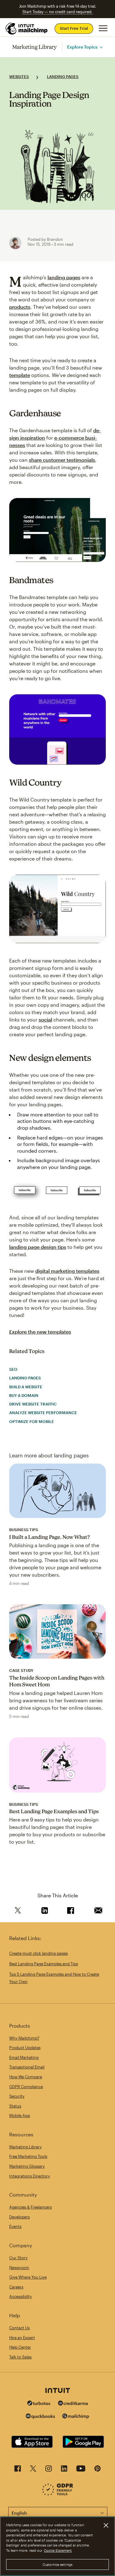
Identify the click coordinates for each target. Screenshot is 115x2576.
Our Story (18, 2258)
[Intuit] (58, 2391)
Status (15, 2106)
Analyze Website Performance (43, 1413)
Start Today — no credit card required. (57, 12)
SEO (13, 1369)
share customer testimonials (62, 460)
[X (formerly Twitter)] (33, 2470)
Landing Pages (63, 76)
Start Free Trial (74, 28)
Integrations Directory (30, 2176)
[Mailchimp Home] (27, 29)
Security (17, 2096)
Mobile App (20, 2115)
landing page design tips (38, 1247)
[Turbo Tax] (39, 2404)
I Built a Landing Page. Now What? (50, 1537)
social (45, 1019)
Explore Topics (82, 47)
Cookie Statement (58, 2550)
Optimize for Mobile (32, 1421)
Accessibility (21, 2296)
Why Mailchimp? (24, 2038)
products (20, 307)
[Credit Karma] (73, 2404)
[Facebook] (18, 2470)
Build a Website (26, 1387)
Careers (16, 2287)
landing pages (64, 277)
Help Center (20, 2347)
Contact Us (19, 2328)
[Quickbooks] (40, 2417)
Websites (19, 76)
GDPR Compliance (26, 2087)
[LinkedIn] (64, 2470)
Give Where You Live (28, 2277)
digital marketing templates (67, 1271)
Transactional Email (27, 2067)
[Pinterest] (98, 2470)
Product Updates (25, 2048)
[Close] (106, 2525)
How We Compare (26, 2077)
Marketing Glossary (27, 2166)
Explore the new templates (40, 1332)
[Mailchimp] (76, 2417)
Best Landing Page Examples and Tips (54, 1811)
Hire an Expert (22, 2338)
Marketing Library (35, 47)
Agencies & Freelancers (31, 2207)
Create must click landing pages (38, 1953)
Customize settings (57, 2564)
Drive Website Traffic (33, 1404)
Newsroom (19, 2268)
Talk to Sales (20, 2357)
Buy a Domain (24, 1395)
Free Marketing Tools (28, 2156)
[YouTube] (81, 2470)
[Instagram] (49, 2470)
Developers (19, 2217)
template (20, 375)
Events (15, 2226)
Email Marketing (24, 2057)
